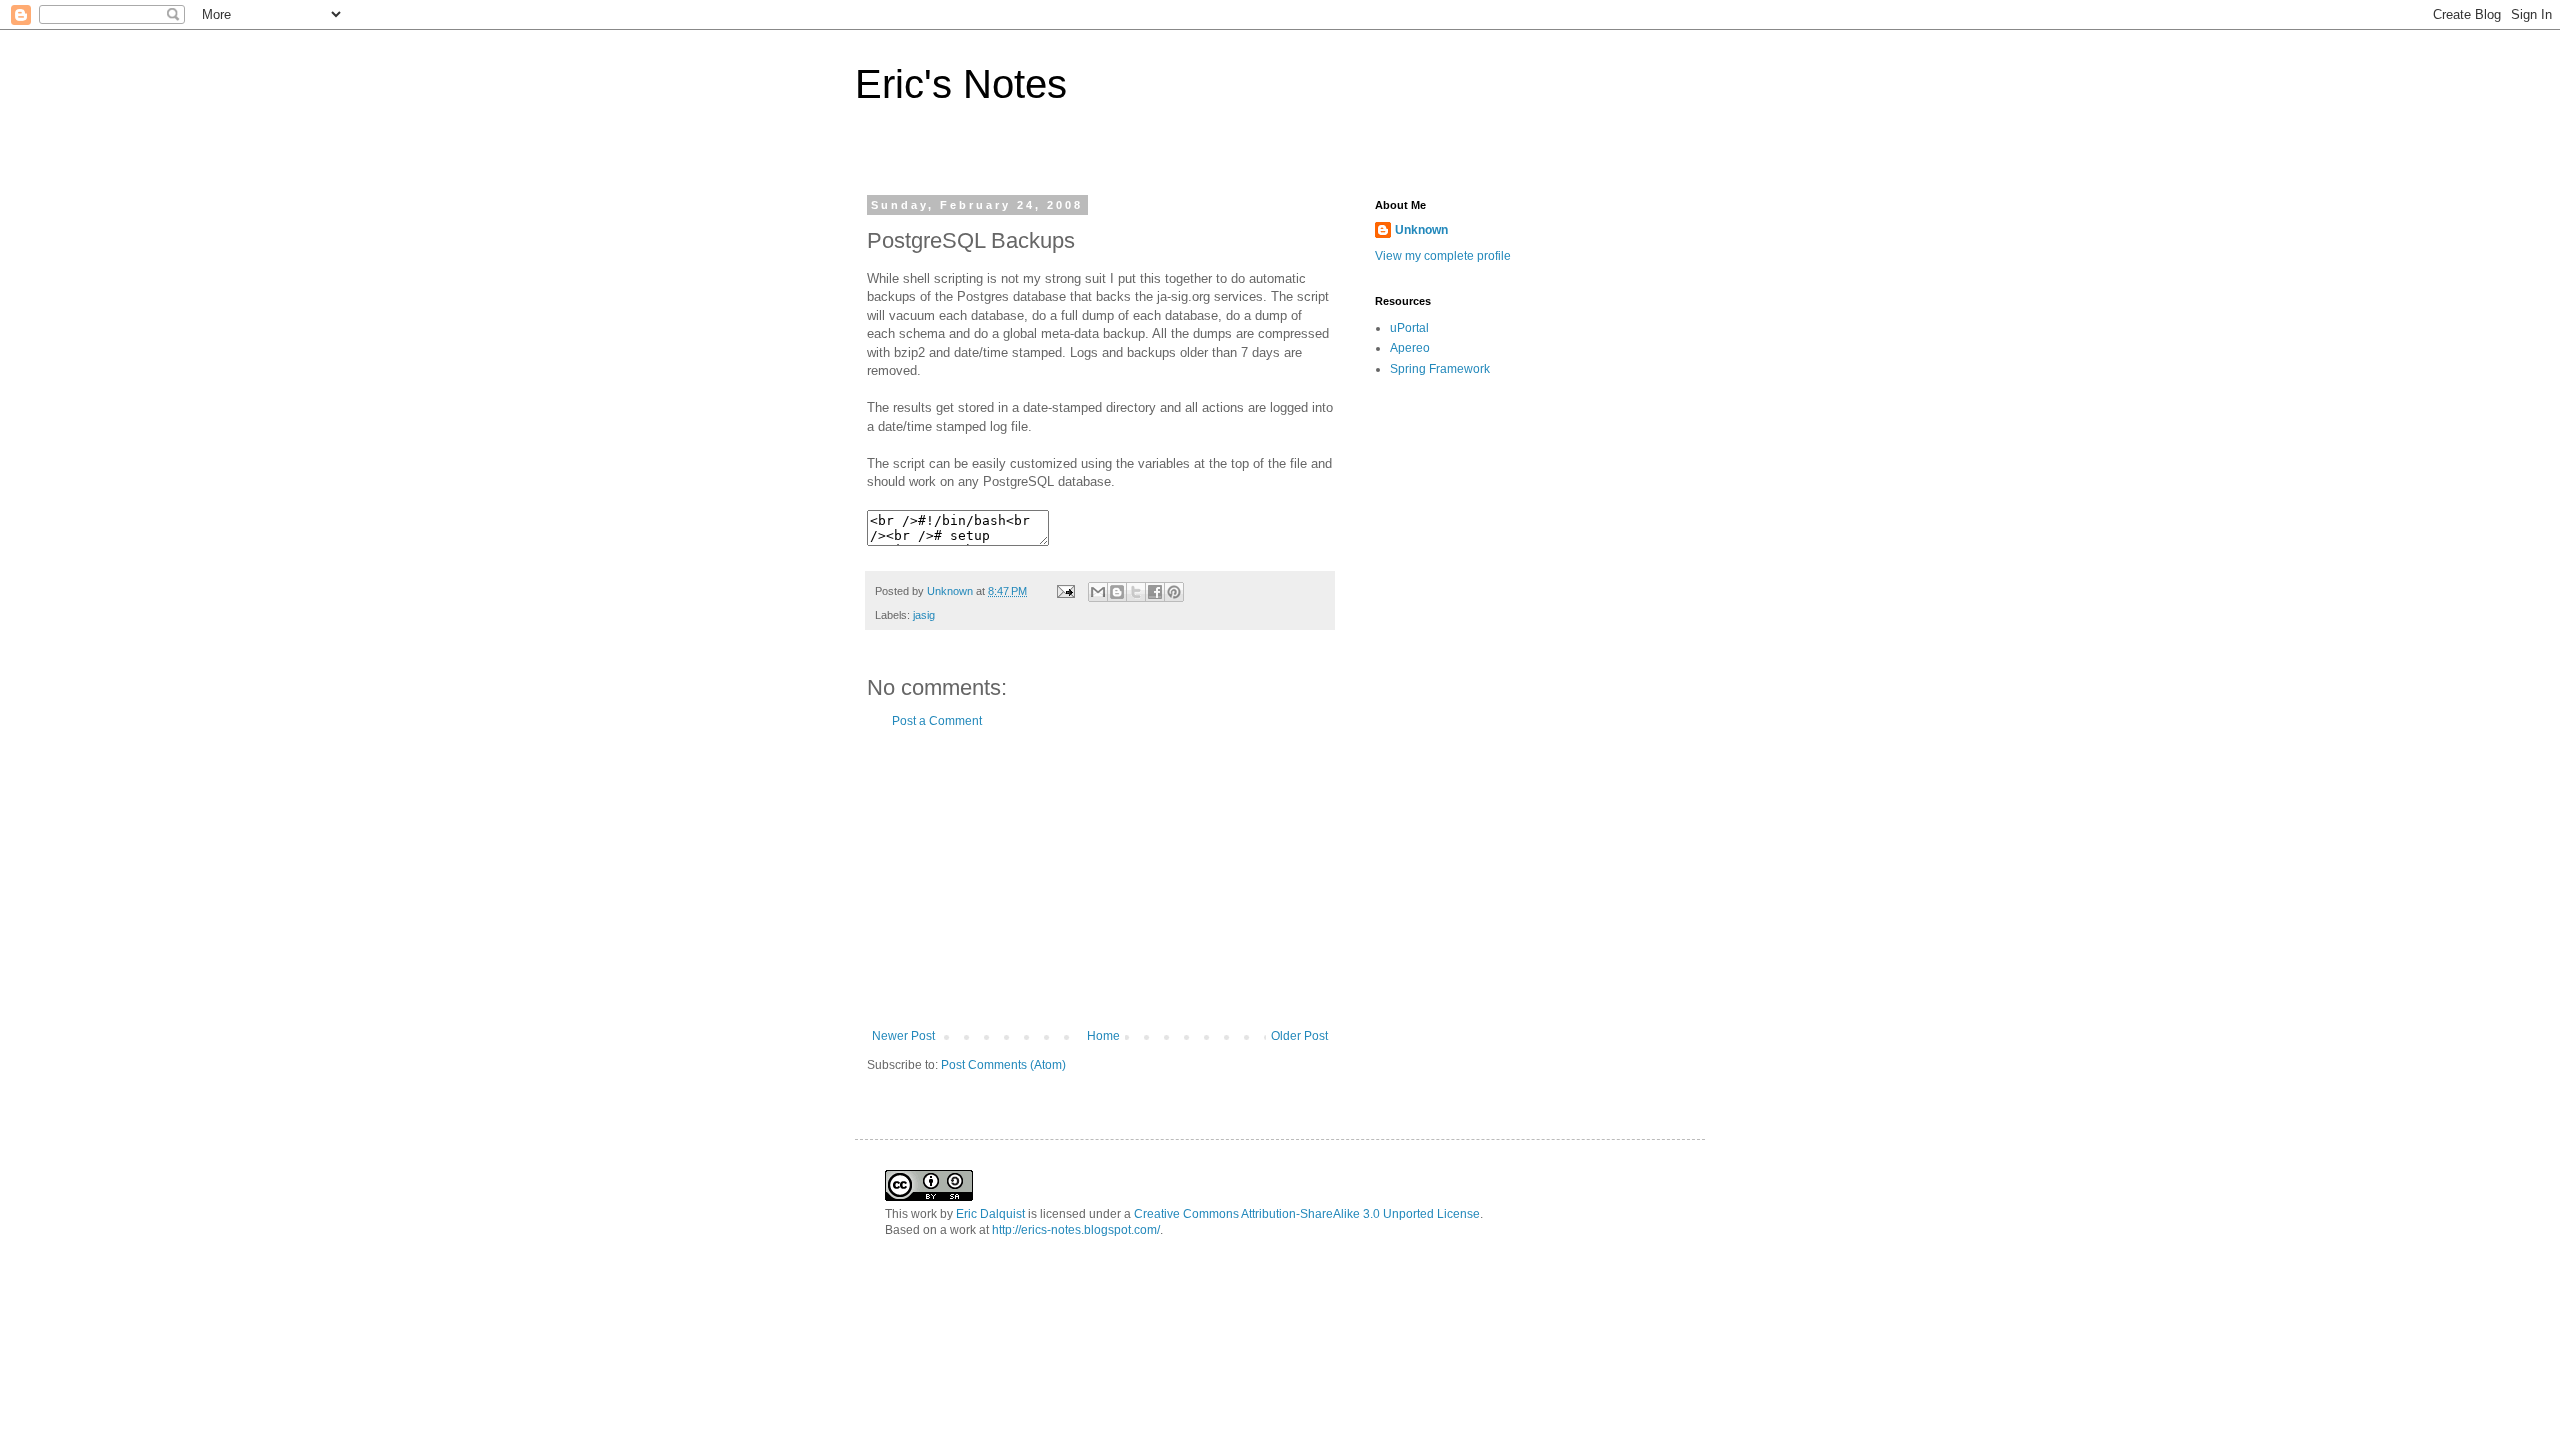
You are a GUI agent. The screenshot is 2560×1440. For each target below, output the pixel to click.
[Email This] (1098, 592)
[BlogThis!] (1117, 592)
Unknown (1421, 230)
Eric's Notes (961, 84)
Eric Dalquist (990, 1214)
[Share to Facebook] (1155, 592)
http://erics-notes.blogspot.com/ (1076, 1230)
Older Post (1299, 1036)
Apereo (1410, 348)
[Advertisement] (1100, 879)
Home (1103, 1036)
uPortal (1409, 328)
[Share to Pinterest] (1174, 592)
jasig (924, 615)
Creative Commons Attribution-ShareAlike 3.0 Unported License (1307, 1214)
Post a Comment (937, 721)
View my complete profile (1443, 256)
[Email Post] (1065, 591)
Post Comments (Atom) (1003, 1065)
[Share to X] (1136, 592)
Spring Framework (1440, 369)
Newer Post (903, 1036)
